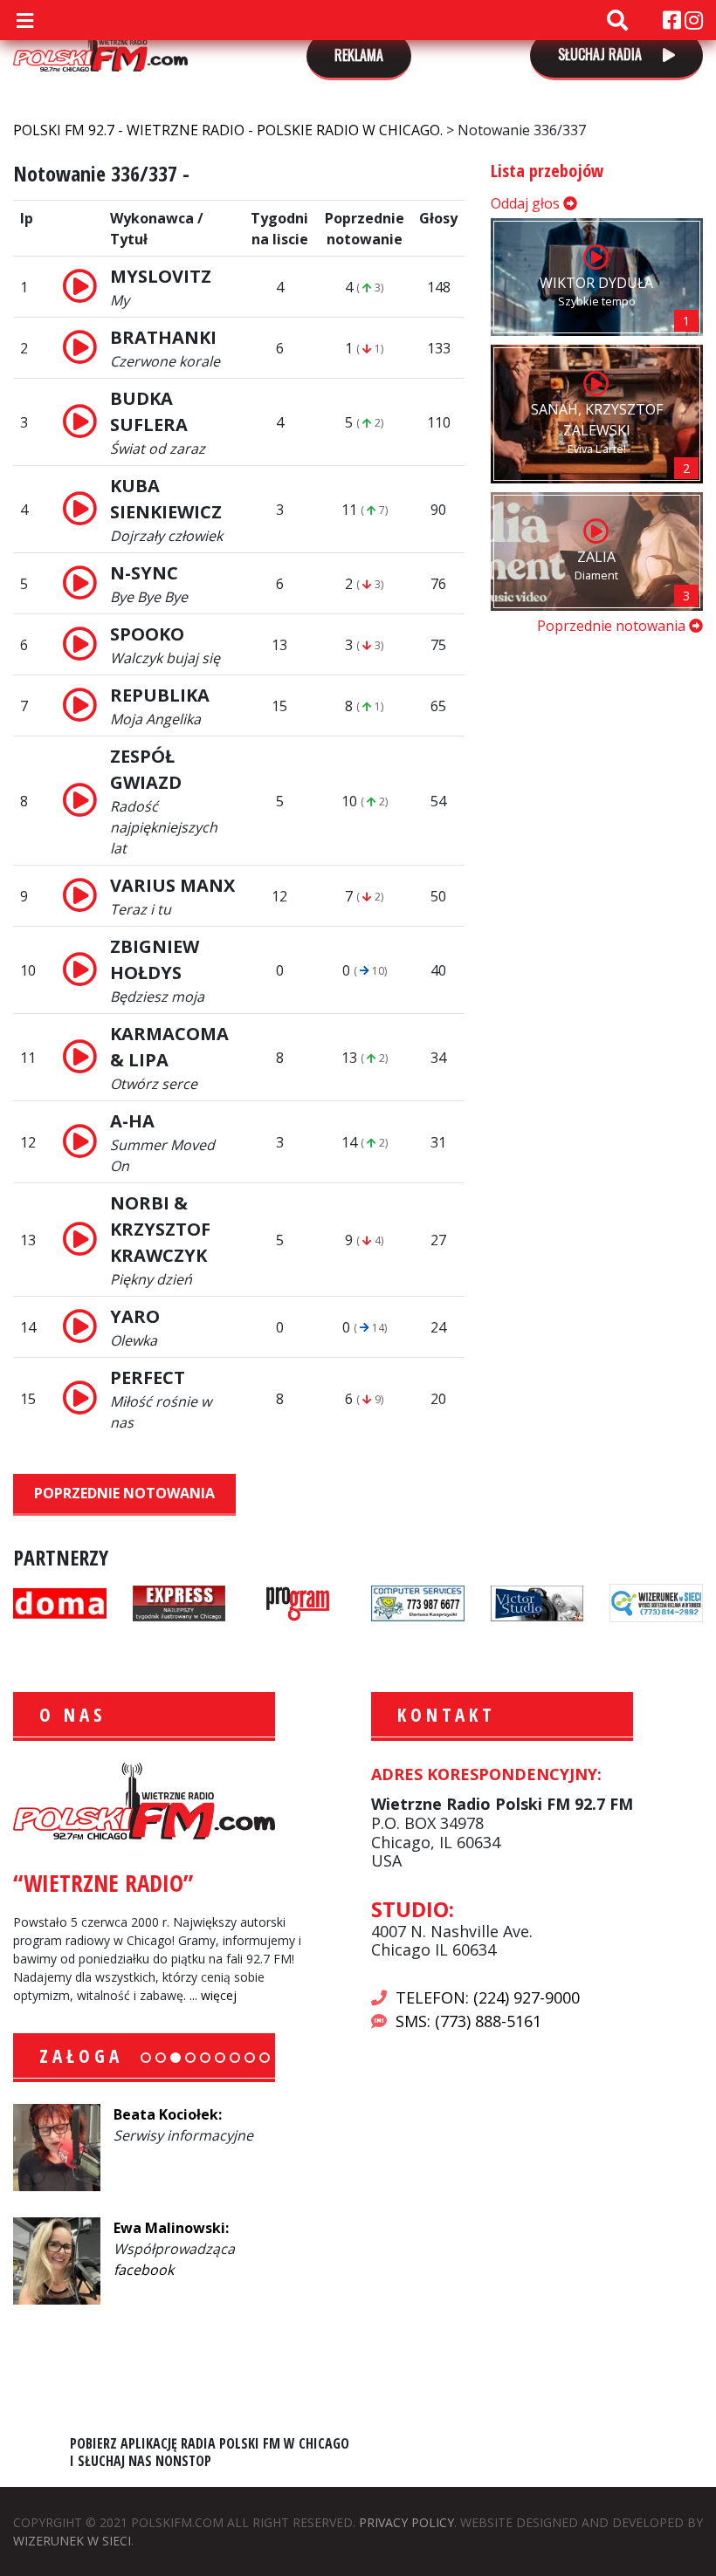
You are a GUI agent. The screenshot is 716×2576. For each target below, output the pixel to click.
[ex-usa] (179, 1601)
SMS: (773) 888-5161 (468, 2021)
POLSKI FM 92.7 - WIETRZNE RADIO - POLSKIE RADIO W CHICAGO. (100, 45)
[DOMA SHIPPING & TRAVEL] (60, 1601)
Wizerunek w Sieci (72, 2541)
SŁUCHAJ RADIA (602, 54)
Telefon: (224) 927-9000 (488, 1997)
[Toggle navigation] (24, 20)
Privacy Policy (406, 2522)
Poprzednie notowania (124, 1493)
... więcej (213, 1995)
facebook (144, 2270)
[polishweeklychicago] (298, 1601)
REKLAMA (359, 55)
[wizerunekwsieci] (656, 1601)
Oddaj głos (527, 203)
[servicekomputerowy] (418, 1601)
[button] (146, 2058)
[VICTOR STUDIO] (537, 1601)
